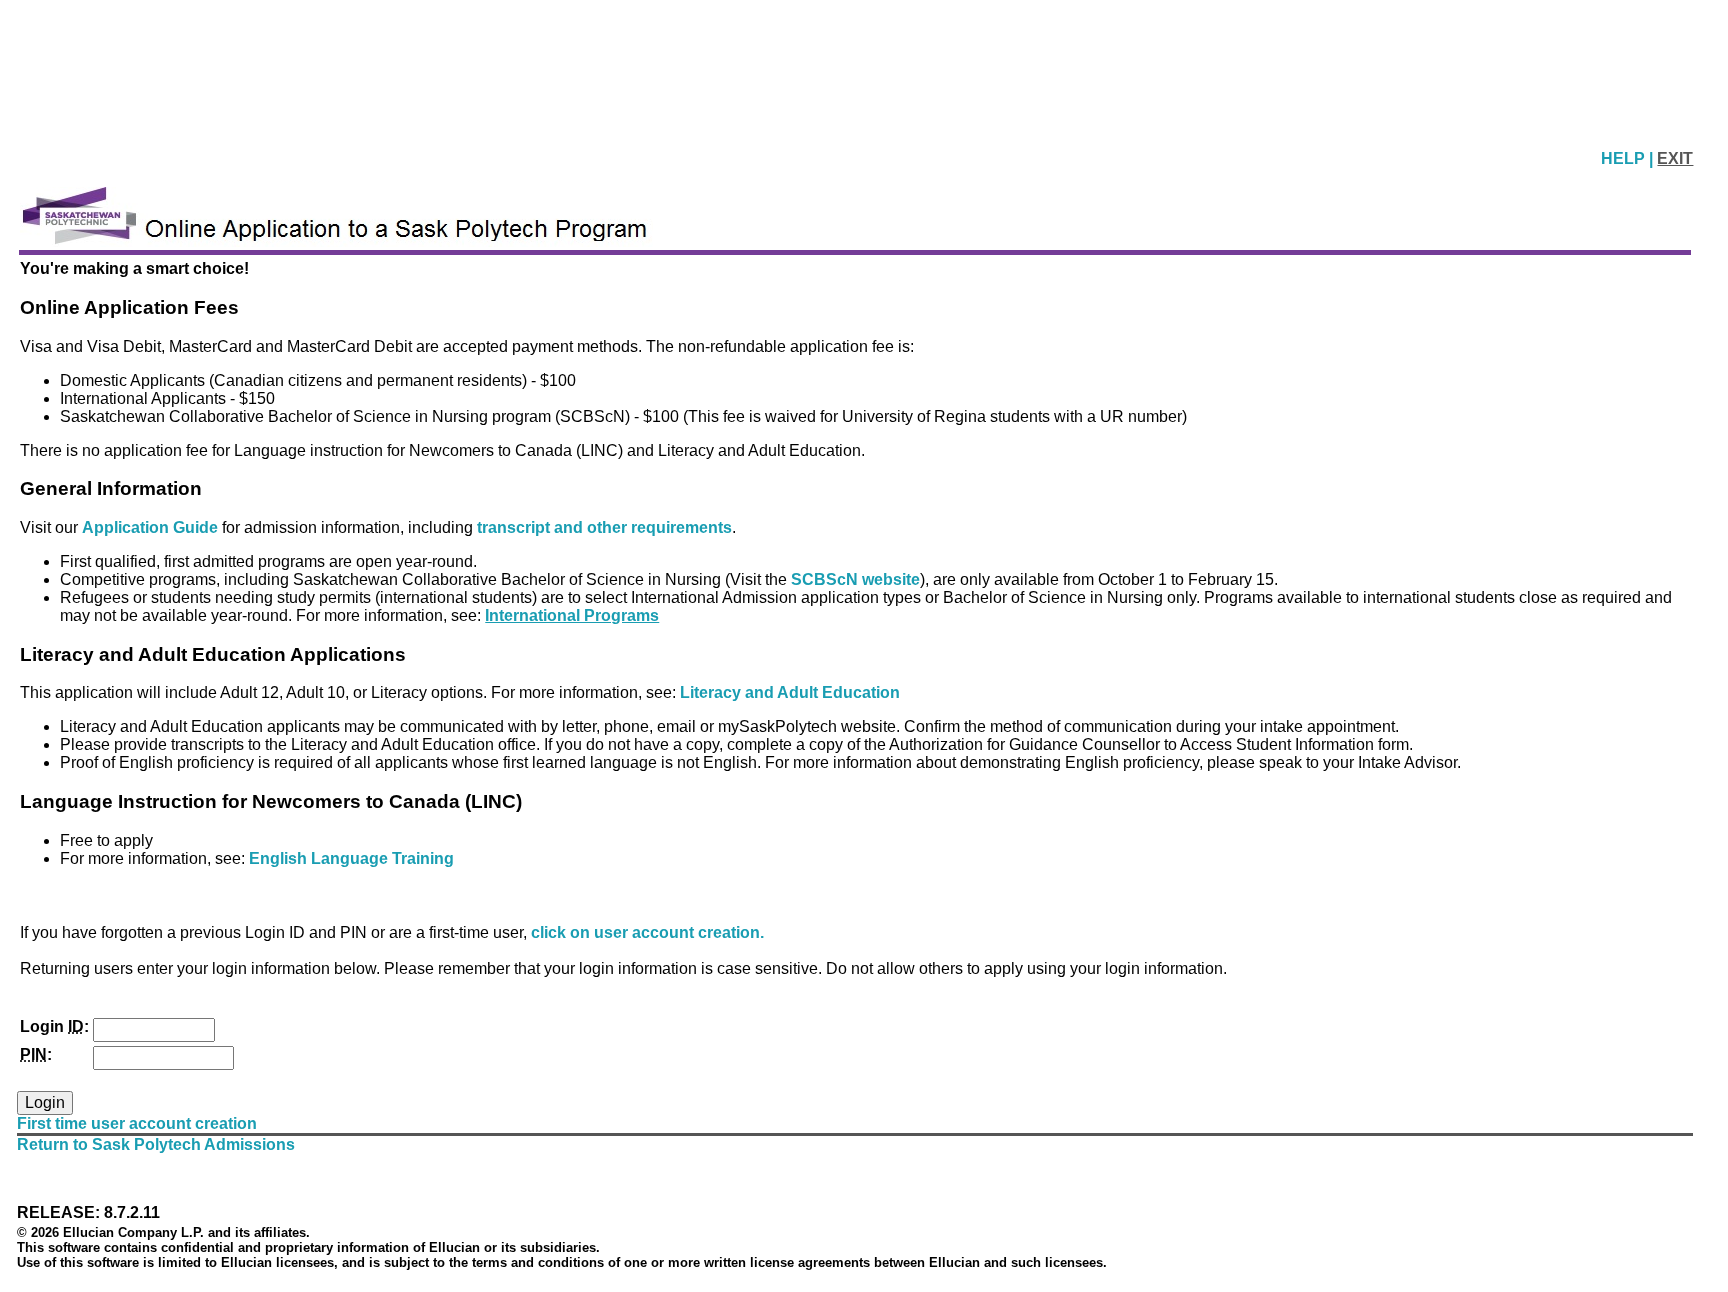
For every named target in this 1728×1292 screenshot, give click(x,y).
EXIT (1675, 158)
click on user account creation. (647, 932)
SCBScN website (855, 579)
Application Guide (152, 527)
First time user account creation (137, 1123)
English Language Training (351, 858)
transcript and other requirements (604, 527)
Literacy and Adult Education (790, 692)
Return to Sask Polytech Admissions (156, 1144)
